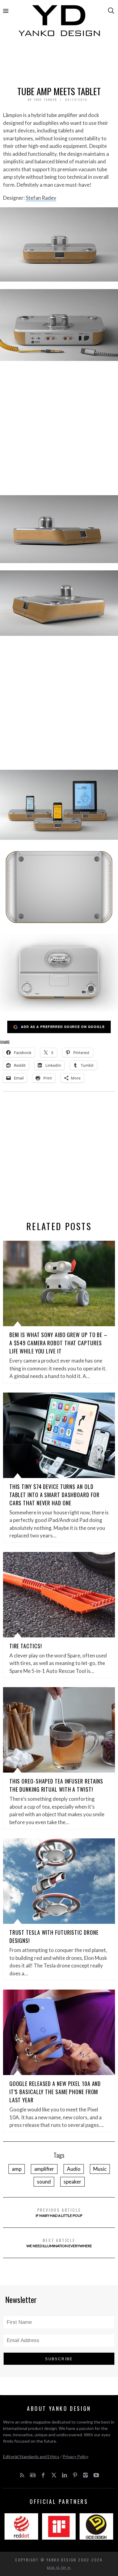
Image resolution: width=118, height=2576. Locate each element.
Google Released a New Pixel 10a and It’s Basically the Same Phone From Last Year (55, 2092)
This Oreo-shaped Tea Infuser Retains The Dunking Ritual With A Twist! (56, 1785)
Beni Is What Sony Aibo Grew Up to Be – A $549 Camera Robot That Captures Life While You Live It (58, 1343)
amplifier (44, 2169)
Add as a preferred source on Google (63, 1027)
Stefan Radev (41, 198)
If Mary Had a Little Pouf (59, 2212)
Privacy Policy (75, 2456)
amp (17, 2169)
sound (44, 2182)
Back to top (57, 2568)
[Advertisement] (59, 63)
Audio (74, 2169)
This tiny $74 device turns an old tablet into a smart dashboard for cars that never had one (54, 1495)
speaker (72, 2182)
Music (100, 2169)
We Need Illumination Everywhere (59, 2242)
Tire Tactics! (26, 1646)
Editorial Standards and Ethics (31, 2456)
